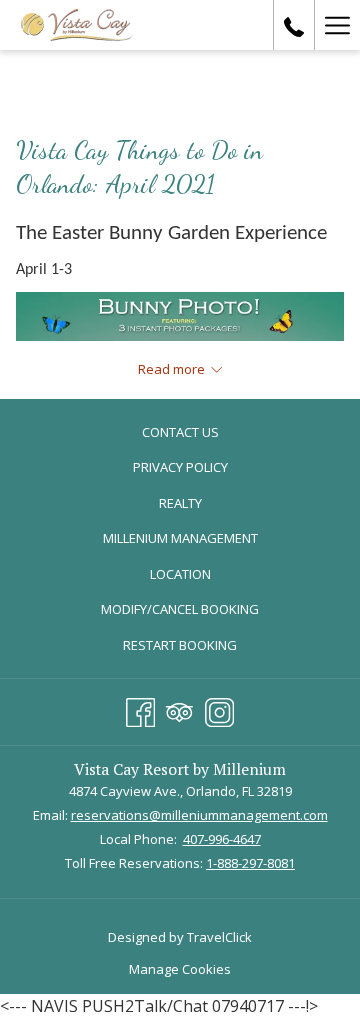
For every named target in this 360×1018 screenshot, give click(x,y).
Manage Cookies (180, 969)
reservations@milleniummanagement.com (199, 815)
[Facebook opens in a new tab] (140, 709)
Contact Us (180, 432)
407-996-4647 (222, 839)
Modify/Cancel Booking (180, 609)
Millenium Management (201, 540)
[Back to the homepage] (77, 25)
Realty (180, 503)
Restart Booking (180, 645)
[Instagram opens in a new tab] (219, 709)
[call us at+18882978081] (294, 24)
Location (180, 574)
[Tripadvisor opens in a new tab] (179, 709)
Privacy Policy (180, 467)
